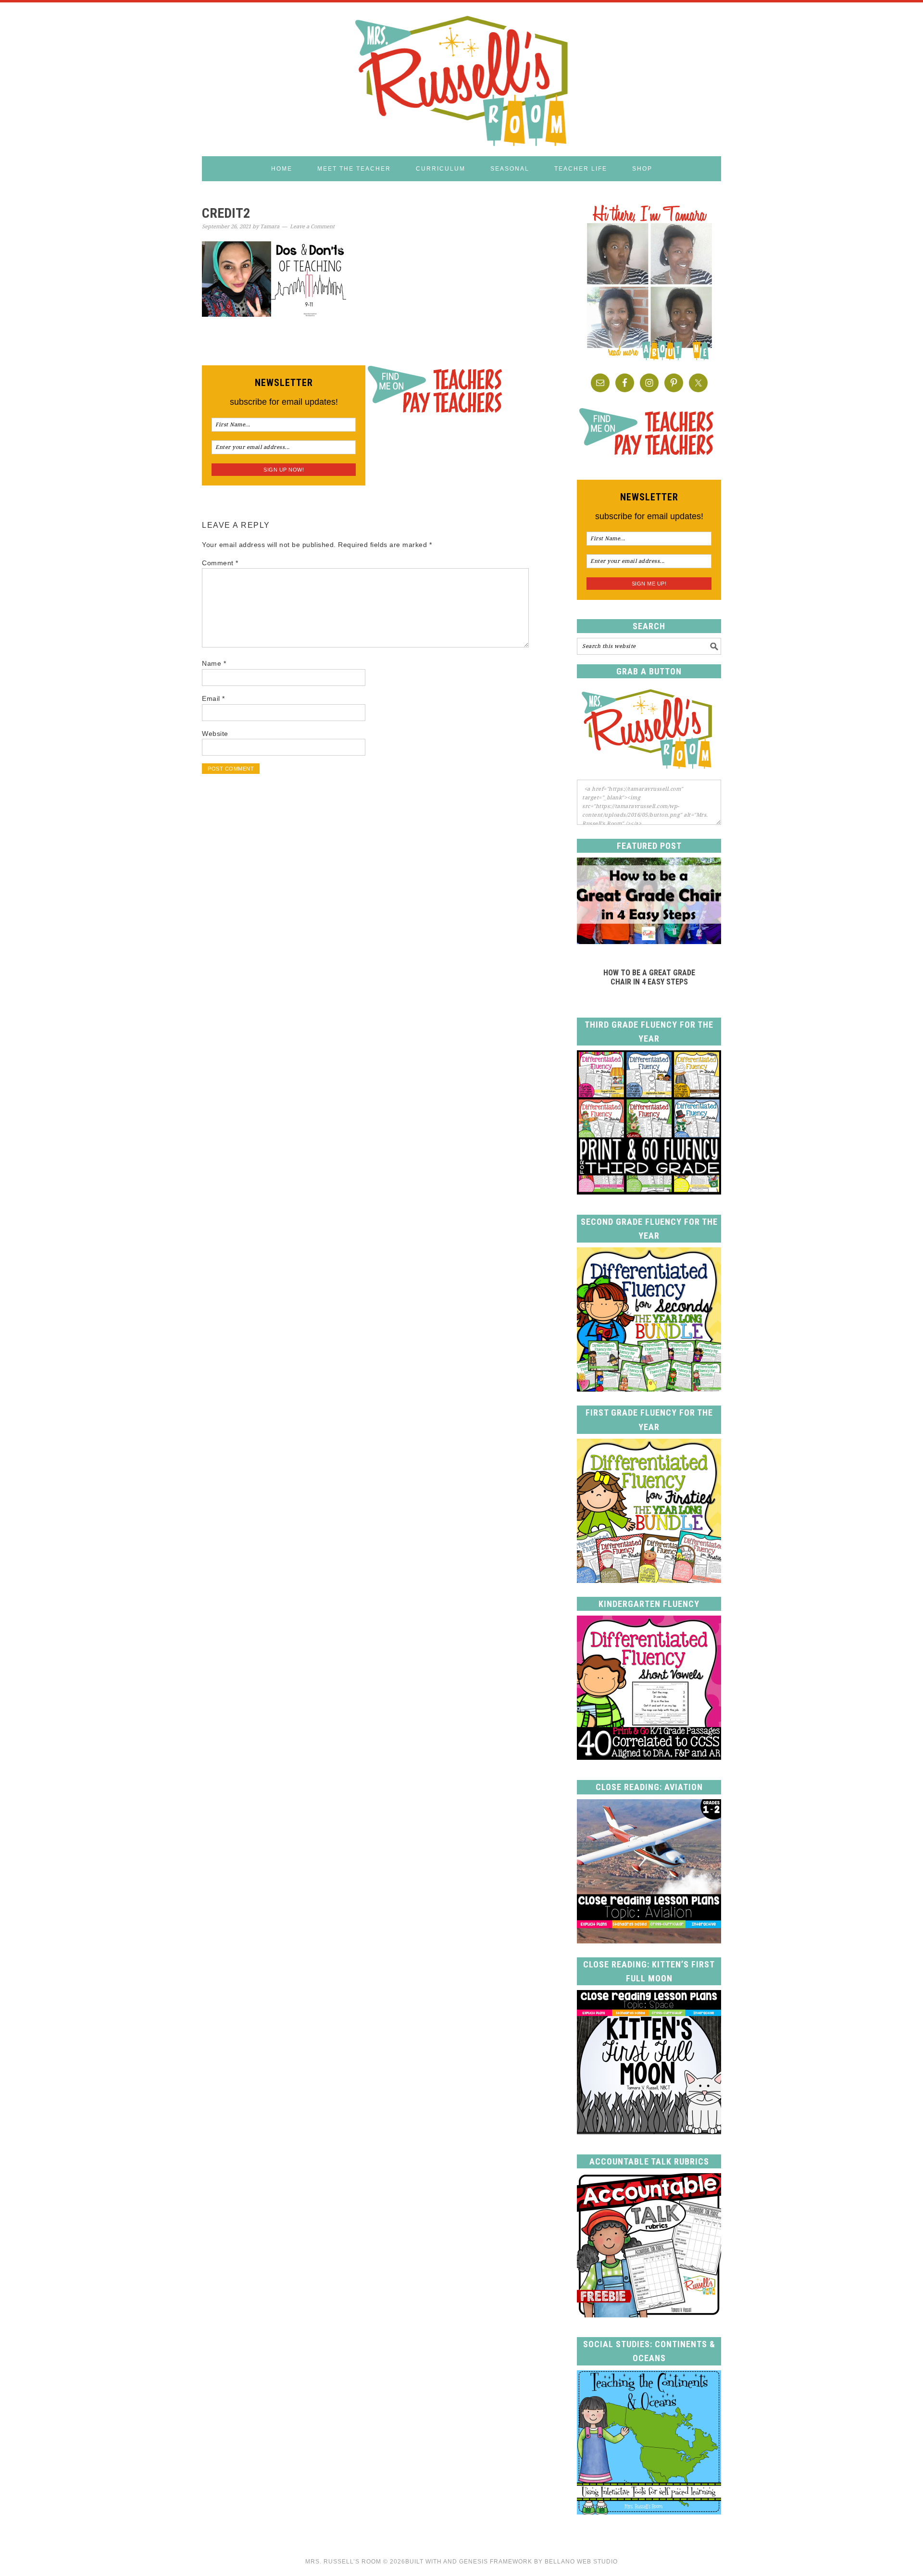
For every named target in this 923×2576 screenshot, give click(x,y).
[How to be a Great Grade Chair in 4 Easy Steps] (649, 941)
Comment (220, 563)
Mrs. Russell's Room (461, 79)
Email (213, 698)
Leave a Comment (312, 227)
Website (215, 734)
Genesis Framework (496, 2562)
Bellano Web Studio (581, 2562)
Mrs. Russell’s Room (343, 2562)
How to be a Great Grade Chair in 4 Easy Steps (649, 977)
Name (214, 663)
